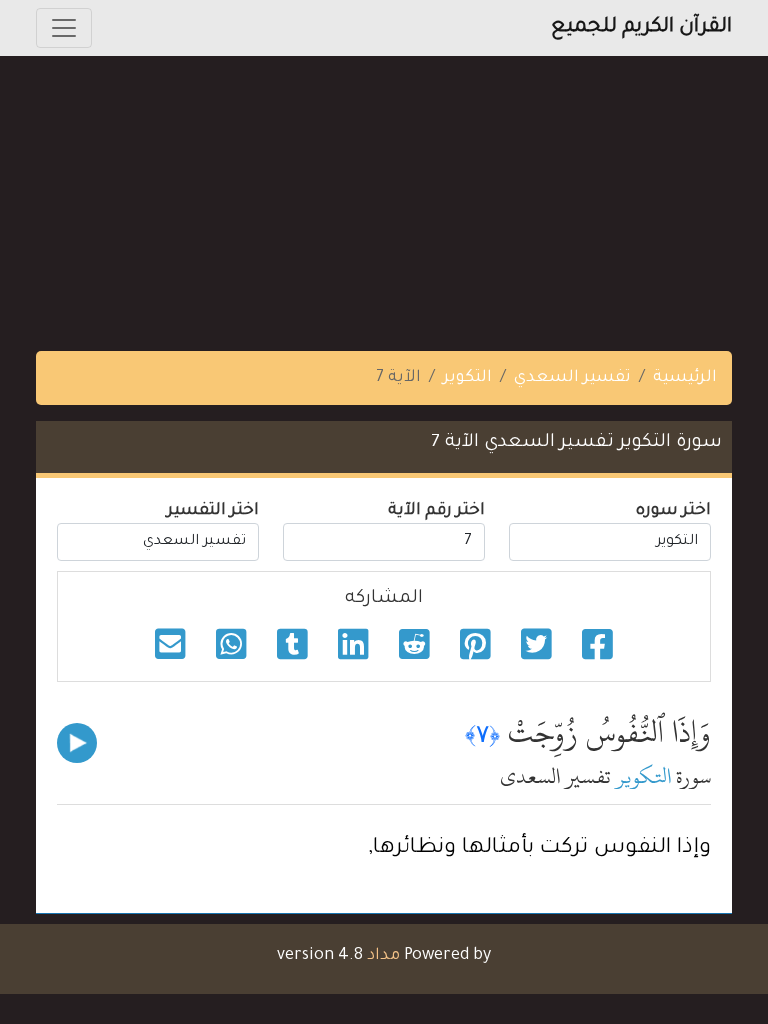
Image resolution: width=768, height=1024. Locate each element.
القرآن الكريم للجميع (641, 28)
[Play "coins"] (77, 743)
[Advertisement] (384, 196)
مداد (383, 956)
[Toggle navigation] (64, 28)
